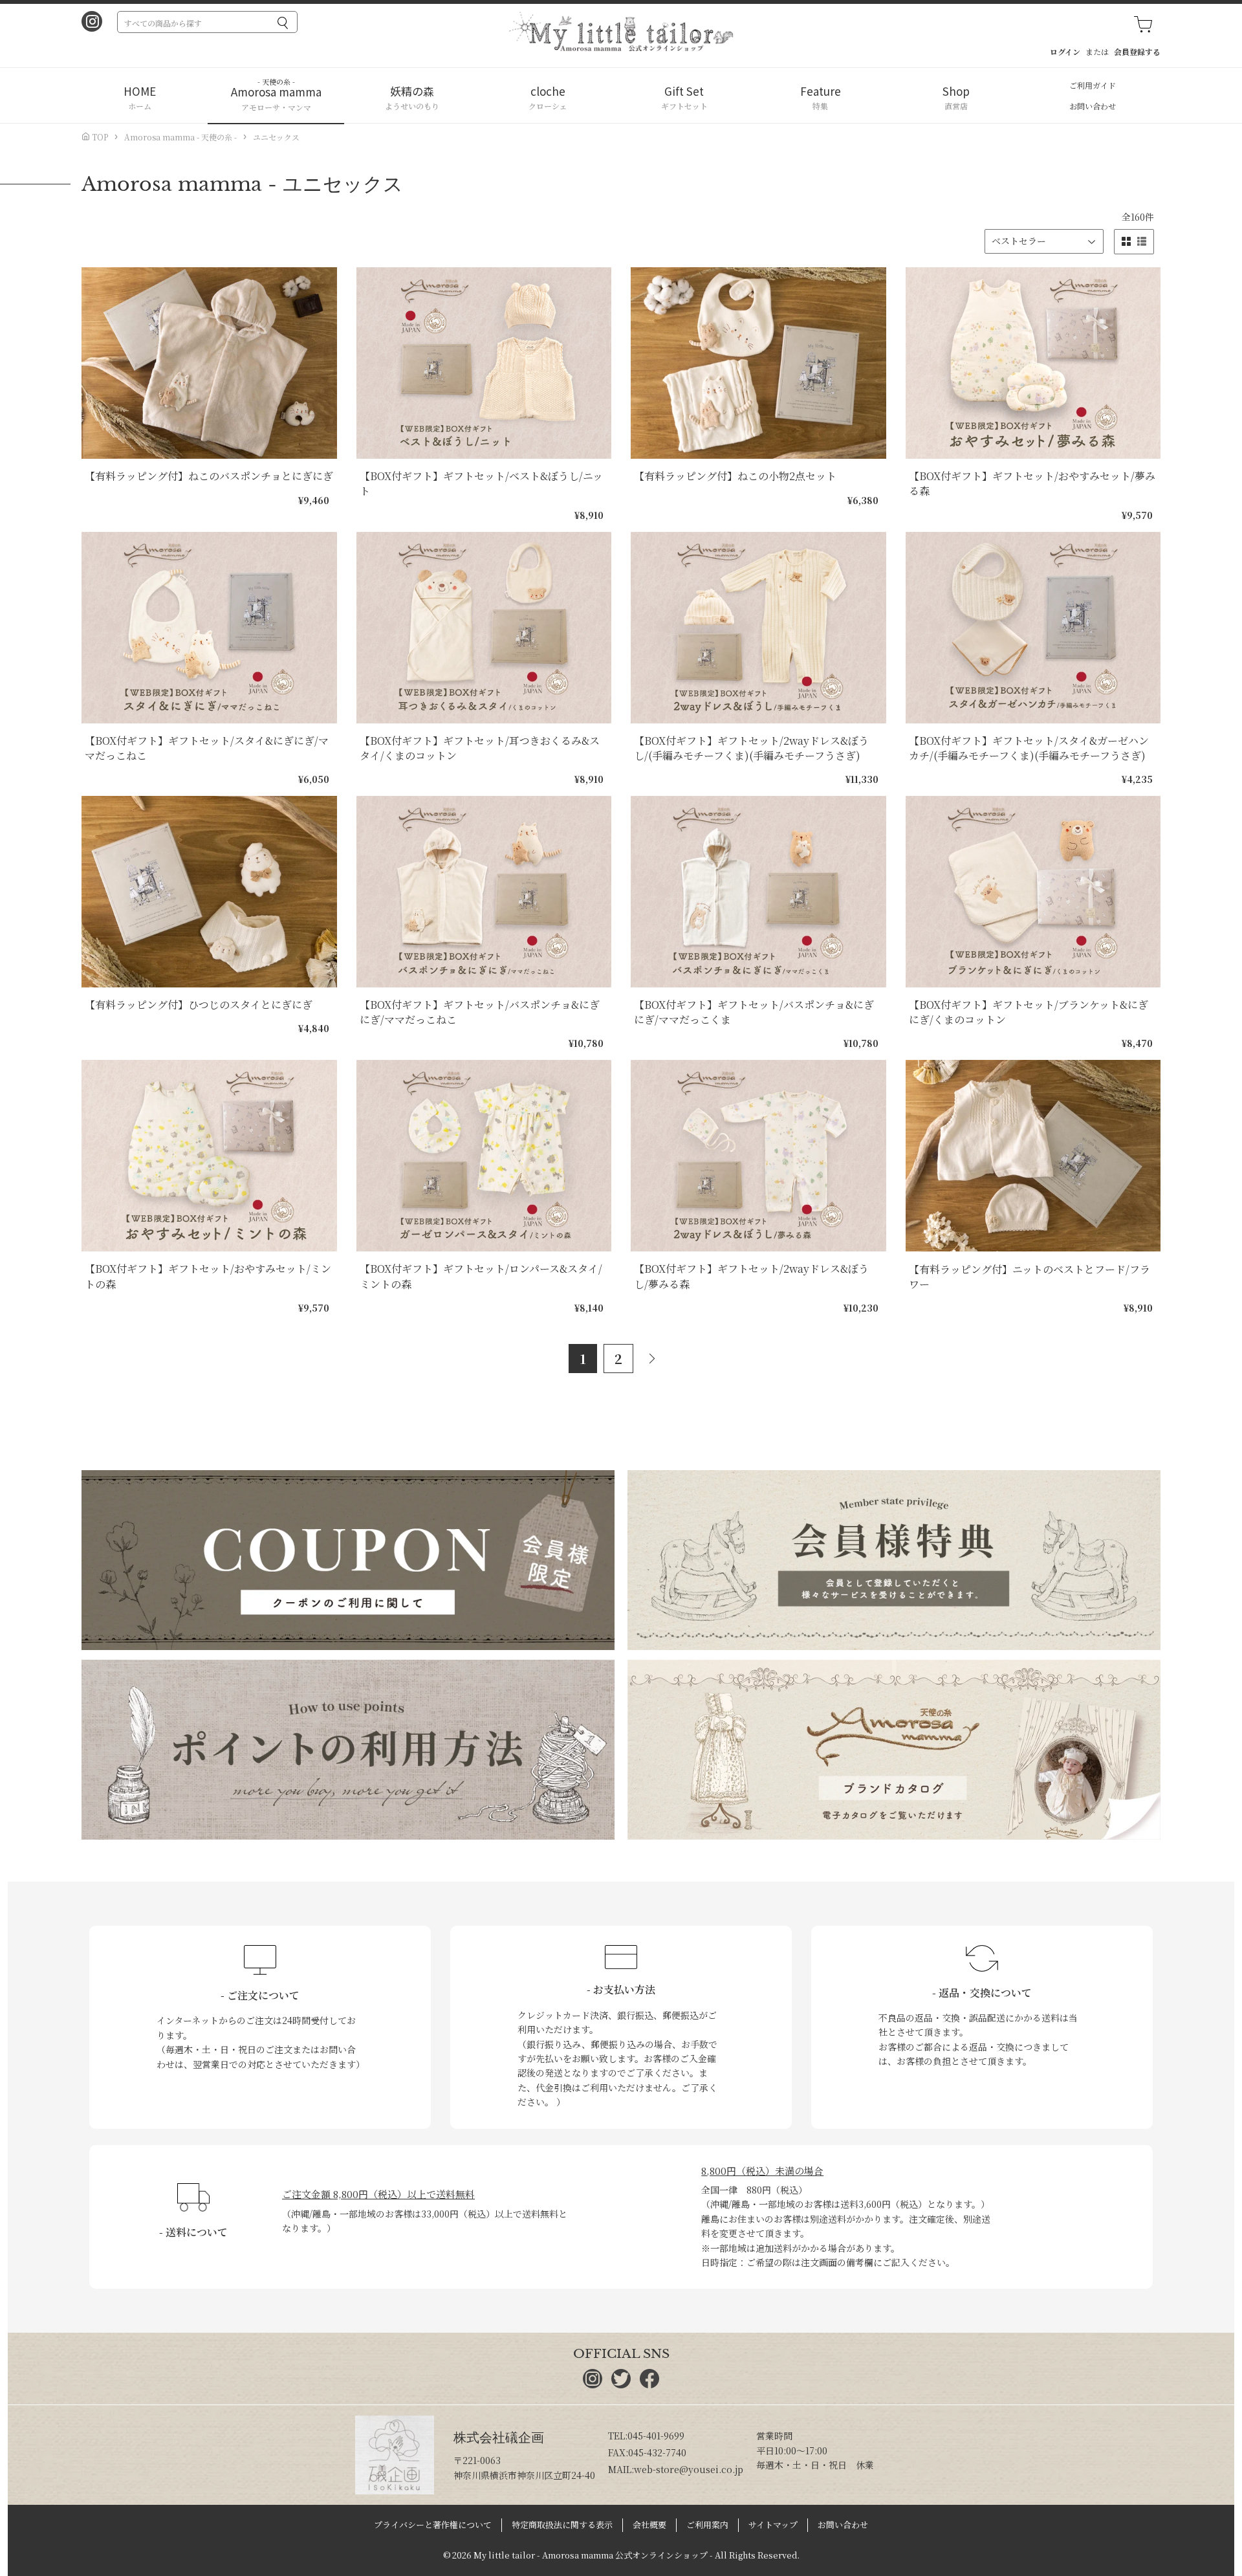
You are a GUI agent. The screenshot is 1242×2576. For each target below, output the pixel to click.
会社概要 (649, 2525)
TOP (99, 137)
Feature (821, 91)
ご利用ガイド (1093, 85)
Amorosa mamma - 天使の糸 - (180, 137)
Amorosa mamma (276, 92)
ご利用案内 (707, 2525)
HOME (140, 91)
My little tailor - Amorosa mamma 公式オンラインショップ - (593, 2555)
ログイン (1065, 51)
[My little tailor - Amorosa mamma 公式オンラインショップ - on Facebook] (649, 2384)
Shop (956, 91)
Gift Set (684, 91)
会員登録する (1137, 51)
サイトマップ (773, 2525)
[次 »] (657, 1359)
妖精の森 (412, 91)
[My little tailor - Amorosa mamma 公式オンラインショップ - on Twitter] (621, 2384)
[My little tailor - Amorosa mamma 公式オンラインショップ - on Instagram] (92, 23)
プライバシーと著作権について (433, 2525)
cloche (548, 91)
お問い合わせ (1093, 106)
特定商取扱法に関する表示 (562, 2525)
